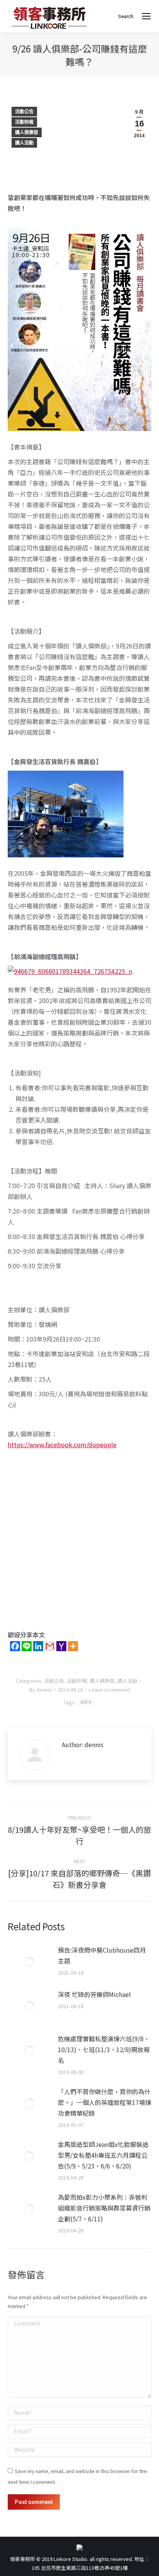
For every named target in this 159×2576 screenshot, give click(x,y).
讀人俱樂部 (27, 133)
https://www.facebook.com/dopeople (62, 1445)
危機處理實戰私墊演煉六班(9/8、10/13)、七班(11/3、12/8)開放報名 (104, 2049)
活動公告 (24, 112)
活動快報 (24, 122)
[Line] (27, 1646)
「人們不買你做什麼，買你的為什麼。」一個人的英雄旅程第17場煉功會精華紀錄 (105, 2102)
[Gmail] (50, 1646)
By (41, 1690)
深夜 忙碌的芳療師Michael (94, 1994)
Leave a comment (109, 1690)
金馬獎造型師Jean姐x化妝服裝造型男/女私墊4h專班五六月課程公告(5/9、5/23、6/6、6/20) (103, 2155)
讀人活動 (24, 143)
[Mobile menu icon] (146, 16)
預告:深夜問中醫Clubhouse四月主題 (102, 1955)
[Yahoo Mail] (61, 1646)
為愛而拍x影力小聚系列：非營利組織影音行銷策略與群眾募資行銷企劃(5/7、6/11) (104, 2208)
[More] (73, 1646)
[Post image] (29, 1962)
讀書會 (86, 1702)
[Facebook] (15, 1646)
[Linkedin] (38, 1646)
